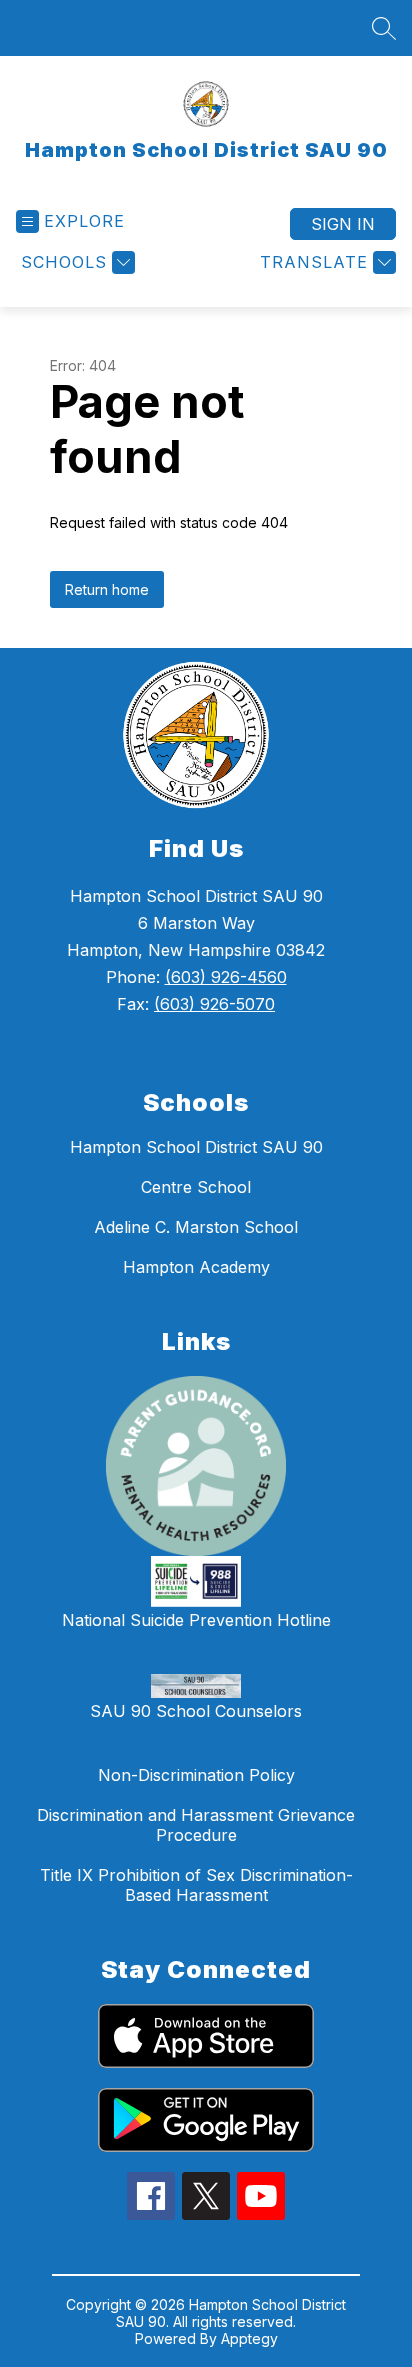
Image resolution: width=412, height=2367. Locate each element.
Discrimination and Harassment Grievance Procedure (196, 1825)
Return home (107, 589)
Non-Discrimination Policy (196, 1775)
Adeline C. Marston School (196, 1227)
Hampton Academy (196, 1267)
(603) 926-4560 (226, 977)
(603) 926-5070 (214, 1004)
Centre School (196, 1187)
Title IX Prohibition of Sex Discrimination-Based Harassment (196, 1885)
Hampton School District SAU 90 (196, 1147)
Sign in (343, 224)
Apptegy (249, 2338)
